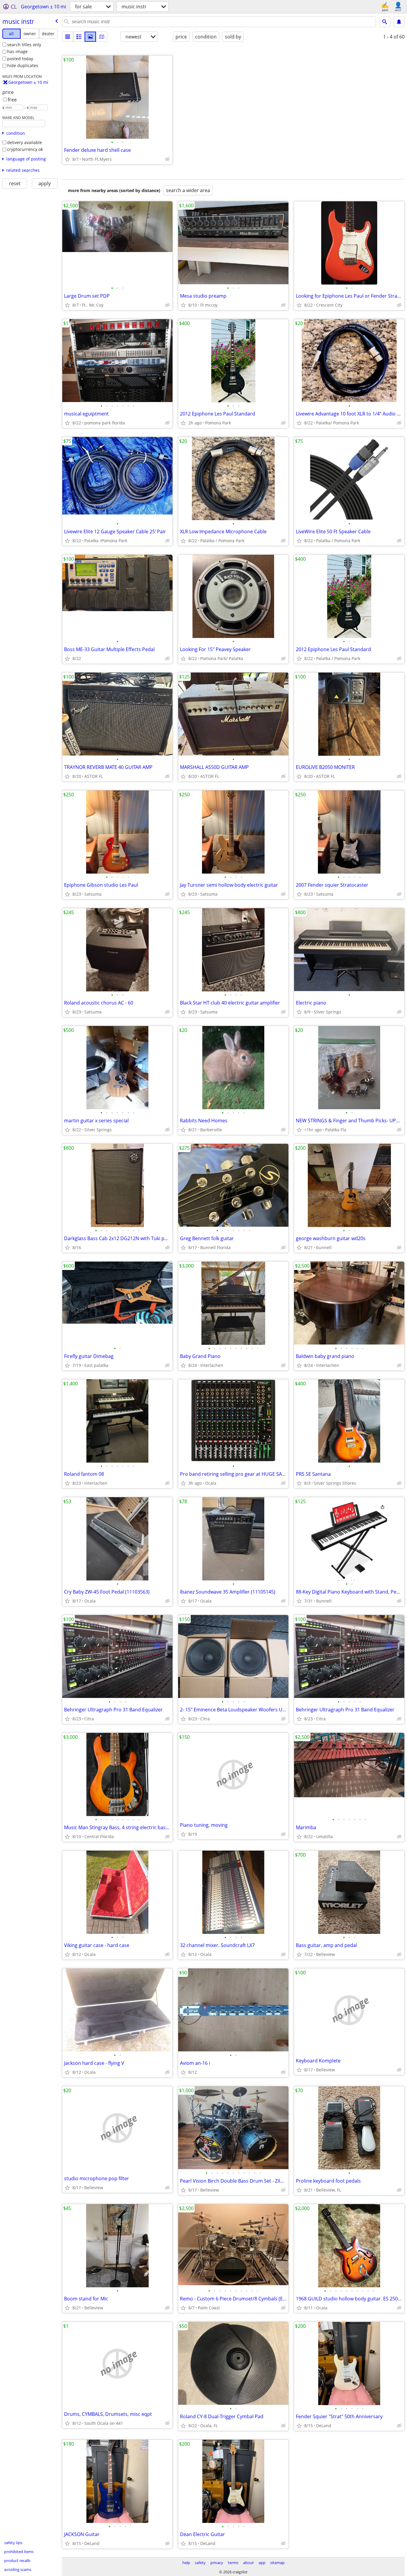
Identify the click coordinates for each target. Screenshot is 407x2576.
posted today (20, 59)
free (12, 100)
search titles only (24, 45)
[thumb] (79, 37)
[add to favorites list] (67, 159)
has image (17, 51)
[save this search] (399, 22)
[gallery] (90, 37)
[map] (102, 37)
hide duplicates (23, 65)
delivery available (25, 142)
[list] (68, 37)
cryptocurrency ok (25, 149)
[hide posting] (167, 159)
